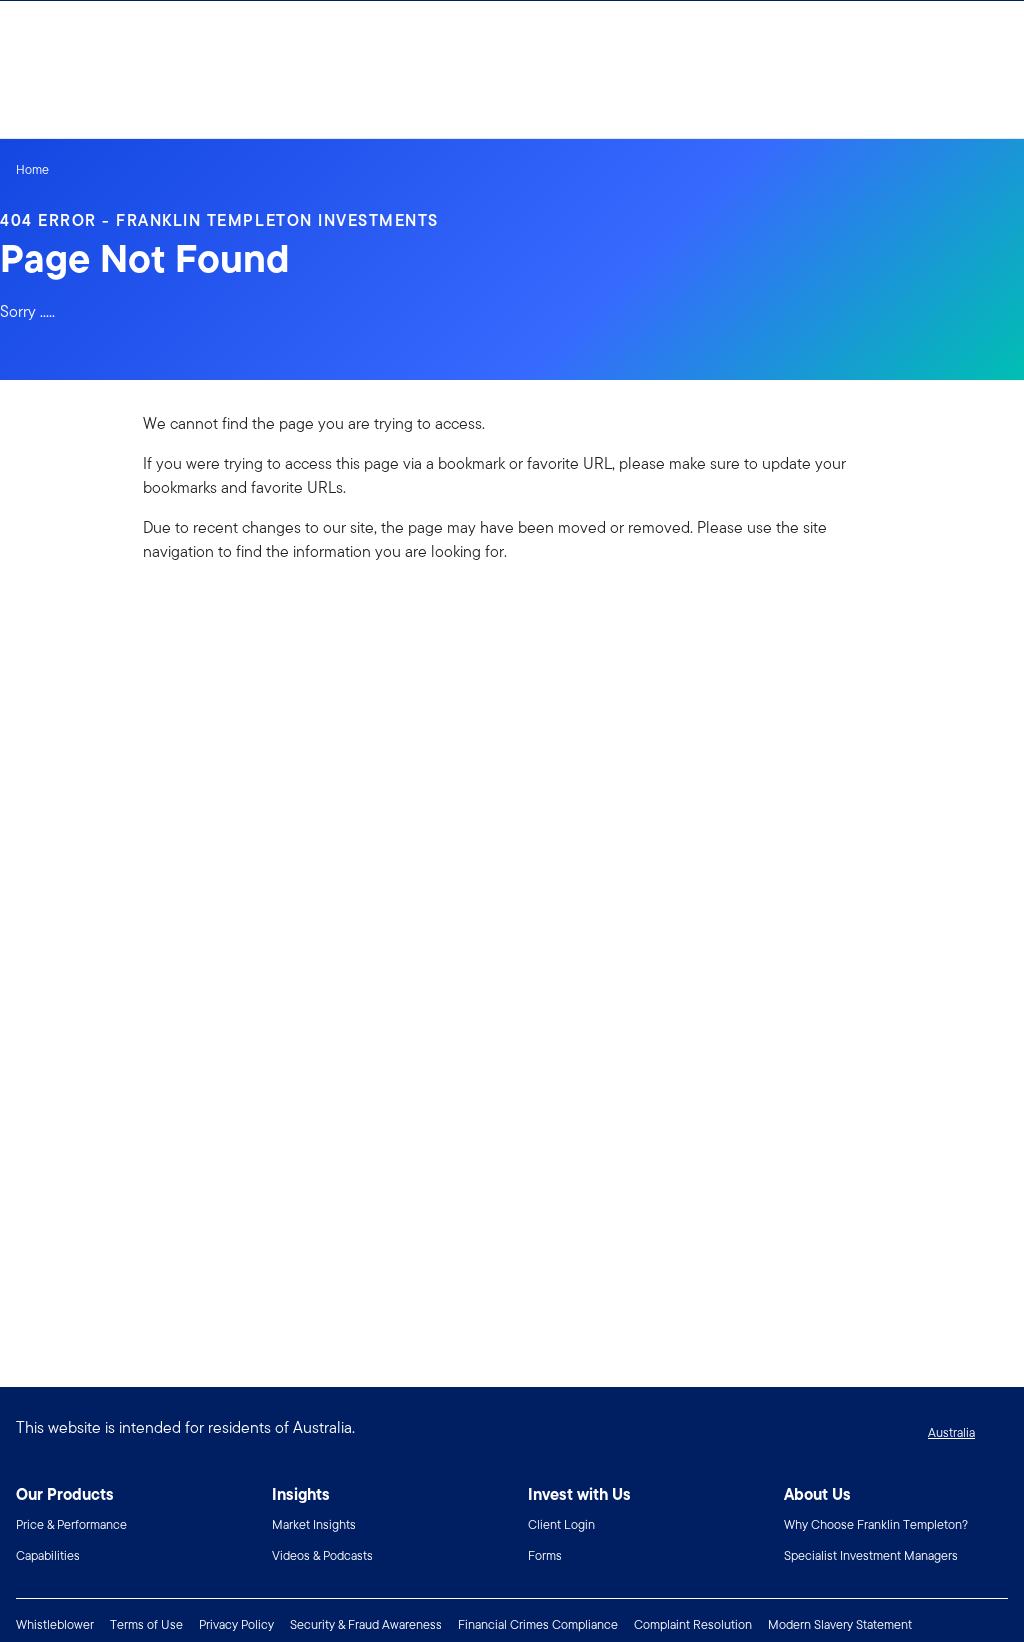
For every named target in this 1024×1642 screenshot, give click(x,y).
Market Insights (314, 1524)
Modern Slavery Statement (840, 1624)
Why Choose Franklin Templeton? (876, 1524)
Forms (545, 1555)
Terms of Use (146, 1624)
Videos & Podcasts (322, 1555)
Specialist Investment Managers (871, 1555)
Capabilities (48, 1555)
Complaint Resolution (693, 1624)
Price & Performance (71, 1524)
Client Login (561, 1524)
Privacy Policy (236, 1624)
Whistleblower (55, 1624)
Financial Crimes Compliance (538, 1624)
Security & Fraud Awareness (366, 1624)
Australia (951, 1432)
